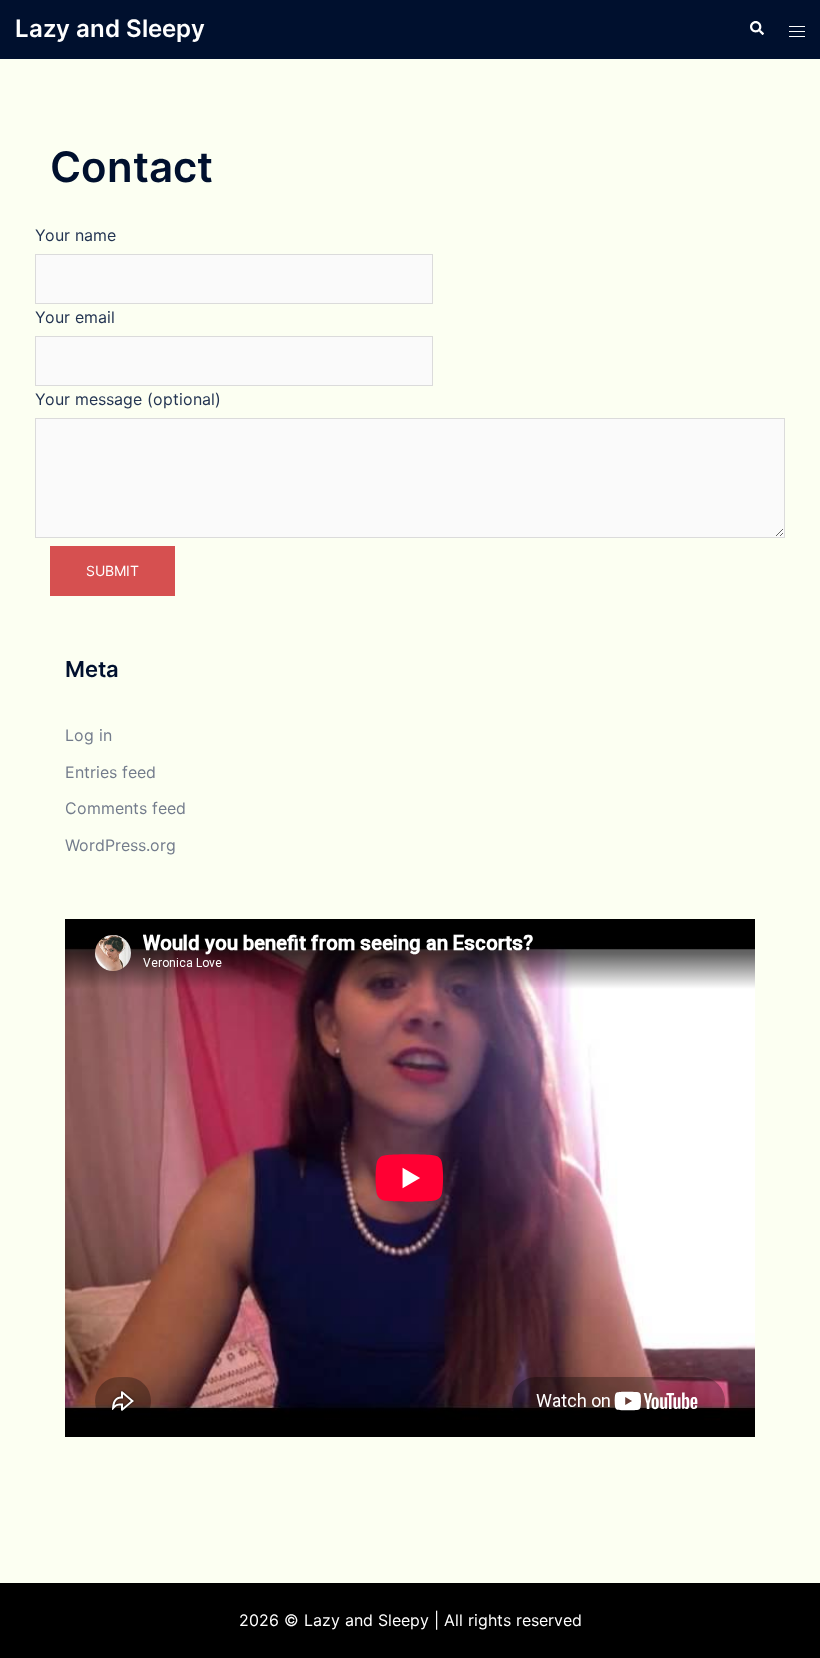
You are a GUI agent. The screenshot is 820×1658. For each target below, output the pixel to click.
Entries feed (110, 772)
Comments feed (125, 808)
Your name (75, 235)
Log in (88, 735)
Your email (75, 317)
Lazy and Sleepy (110, 28)
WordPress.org (120, 845)
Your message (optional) (128, 399)
